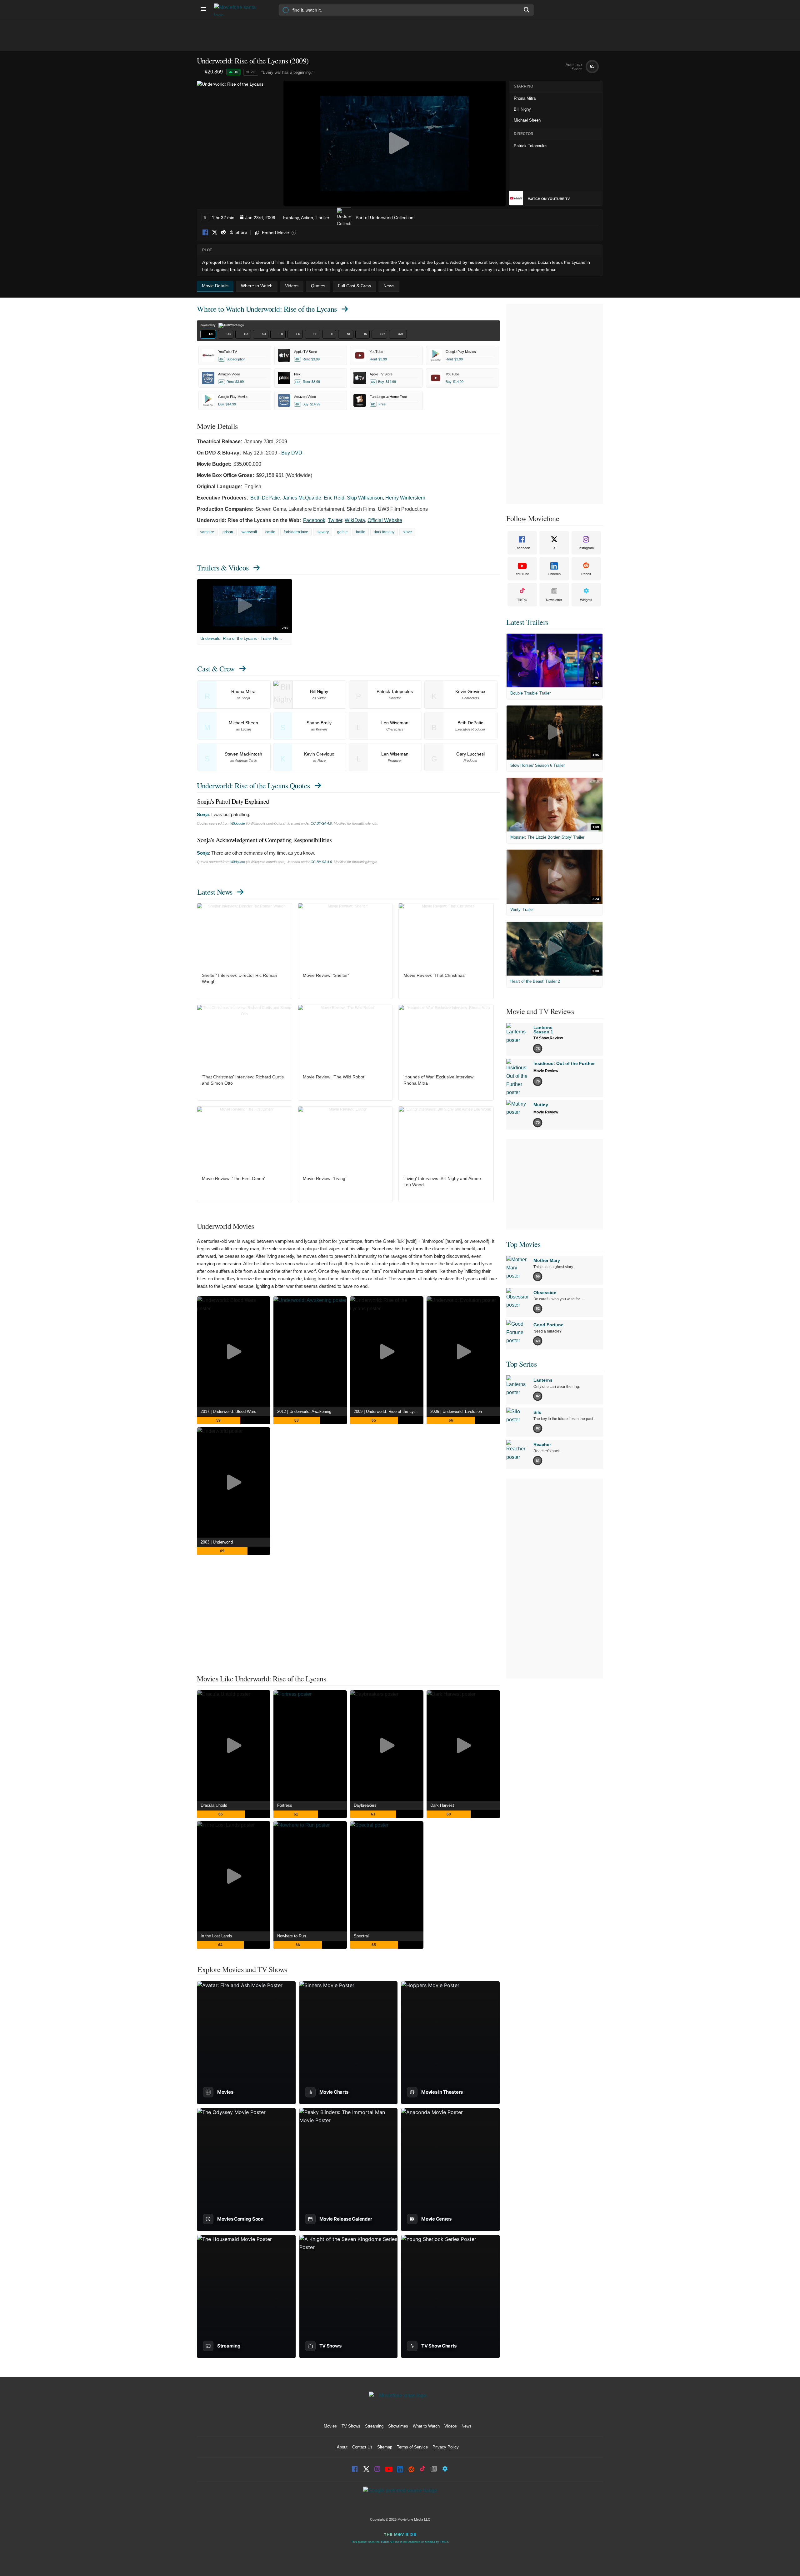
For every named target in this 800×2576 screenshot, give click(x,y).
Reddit (223, 233)
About (342, 2447)
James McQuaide (302, 498)
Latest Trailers (527, 622)
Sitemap (385, 2447)
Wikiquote (238, 823)
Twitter (335, 520)
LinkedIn (554, 574)
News (467, 2426)
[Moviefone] (237, 10)
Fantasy (291, 218)
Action (307, 218)
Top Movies (523, 1244)
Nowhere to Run (292, 1936)
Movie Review (546, 1071)
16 (236, 72)
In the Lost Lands (216, 1936)
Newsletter (554, 600)
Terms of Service (412, 2447)
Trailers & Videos (223, 568)
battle (361, 532)
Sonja (203, 814)
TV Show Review (548, 1038)
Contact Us (362, 2447)
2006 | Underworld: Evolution (456, 1411)
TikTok (522, 600)
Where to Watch (267, 309)
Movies (330, 2426)
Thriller (322, 218)
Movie (251, 72)
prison (228, 532)
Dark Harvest (442, 1805)
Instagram (586, 548)
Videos (451, 2426)
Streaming (374, 2426)
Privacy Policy (446, 2447)
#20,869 (214, 72)
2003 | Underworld (217, 1542)
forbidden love (296, 532)
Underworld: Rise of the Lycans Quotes (253, 786)
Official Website (385, 520)
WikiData (355, 520)
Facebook (206, 233)
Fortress (285, 1805)
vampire (207, 532)
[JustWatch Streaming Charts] (201, 72)
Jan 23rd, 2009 (260, 218)
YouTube (522, 574)
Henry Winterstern (405, 498)
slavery (323, 532)
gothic (342, 532)
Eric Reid (334, 498)
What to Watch (426, 2426)
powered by (209, 325)
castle (270, 532)
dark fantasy (384, 532)
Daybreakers (365, 1805)
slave (407, 532)
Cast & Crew (216, 669)
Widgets (586, 600)
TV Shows (351, 2426)
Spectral (361, 1936)
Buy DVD (292, 453)
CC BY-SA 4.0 (321, 823)
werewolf (249, 532)
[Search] (527, 10)
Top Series (521, 1364)
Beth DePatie (265, 498)
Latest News (215, 892)
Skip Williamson (365, 498)
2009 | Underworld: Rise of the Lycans (388, 1411)
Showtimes (398, 2426)
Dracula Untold (214, 1805)
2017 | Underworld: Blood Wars (228, 1411)
